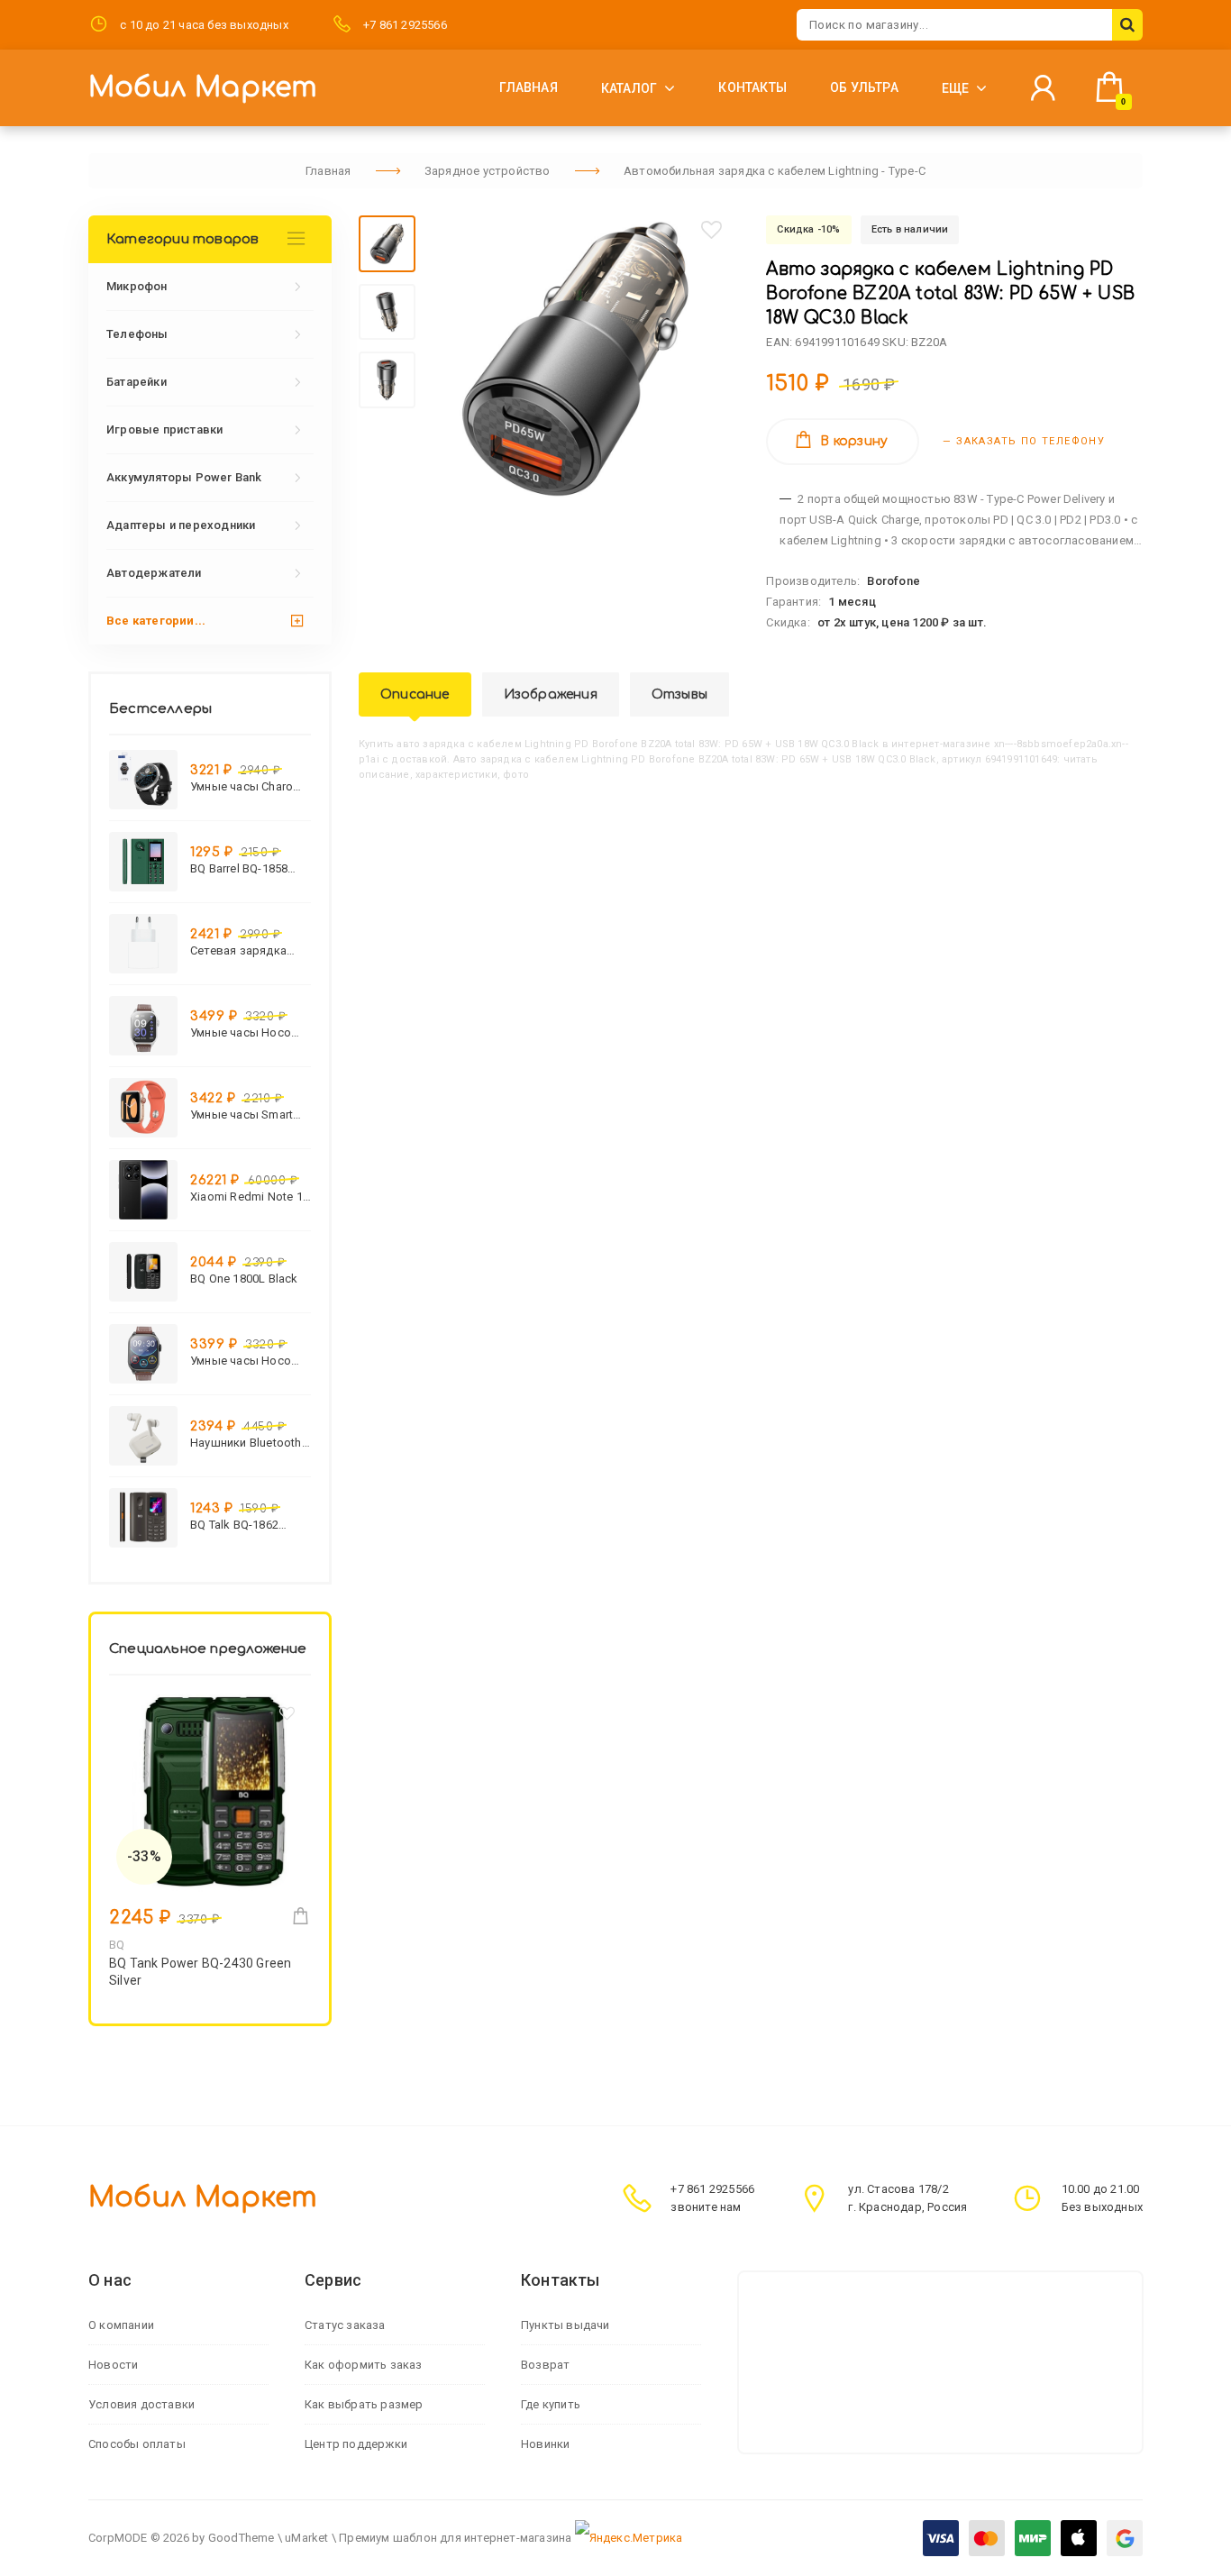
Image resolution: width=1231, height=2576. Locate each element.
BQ (117, 1945)
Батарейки (137, 382)
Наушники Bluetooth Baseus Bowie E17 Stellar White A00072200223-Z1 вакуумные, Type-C (246, 1443)
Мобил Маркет (203, 88)
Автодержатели (154, 573)
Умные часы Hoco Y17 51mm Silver (241, 1032)
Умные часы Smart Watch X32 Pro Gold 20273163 (244, 1114)
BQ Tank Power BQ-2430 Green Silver (200, 1972)
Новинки (545, 2444)
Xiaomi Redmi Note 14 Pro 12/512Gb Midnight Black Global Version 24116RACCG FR (250, 1197)
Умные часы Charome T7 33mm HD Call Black (250, 786)
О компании (121, 2325)
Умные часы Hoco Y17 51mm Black (241, 1361)
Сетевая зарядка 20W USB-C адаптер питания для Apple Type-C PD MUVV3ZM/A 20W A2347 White (245, 950)
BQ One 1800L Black (244, 1279)
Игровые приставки (164, 429)
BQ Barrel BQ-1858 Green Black (239, 868)
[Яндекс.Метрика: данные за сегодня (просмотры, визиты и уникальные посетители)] (629, 2538)
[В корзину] (301, 1916)
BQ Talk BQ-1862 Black (234, 1525)
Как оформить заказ (364, 2365)
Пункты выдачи (565, 2325)
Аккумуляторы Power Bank (184, 477)
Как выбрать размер (364, 2404)
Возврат (545, 2365)
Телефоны (137, 334)
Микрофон (137, 286)
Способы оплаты (137, 2444)
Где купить (551, 2404)
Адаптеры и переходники (181, 525)
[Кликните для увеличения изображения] (575, 359)
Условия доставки (141, 2404)
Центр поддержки (356, 2444)
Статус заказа (345, 2325)
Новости (113, 2365)
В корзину (854, 441)
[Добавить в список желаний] (712, 230)
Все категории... (156, 621)
